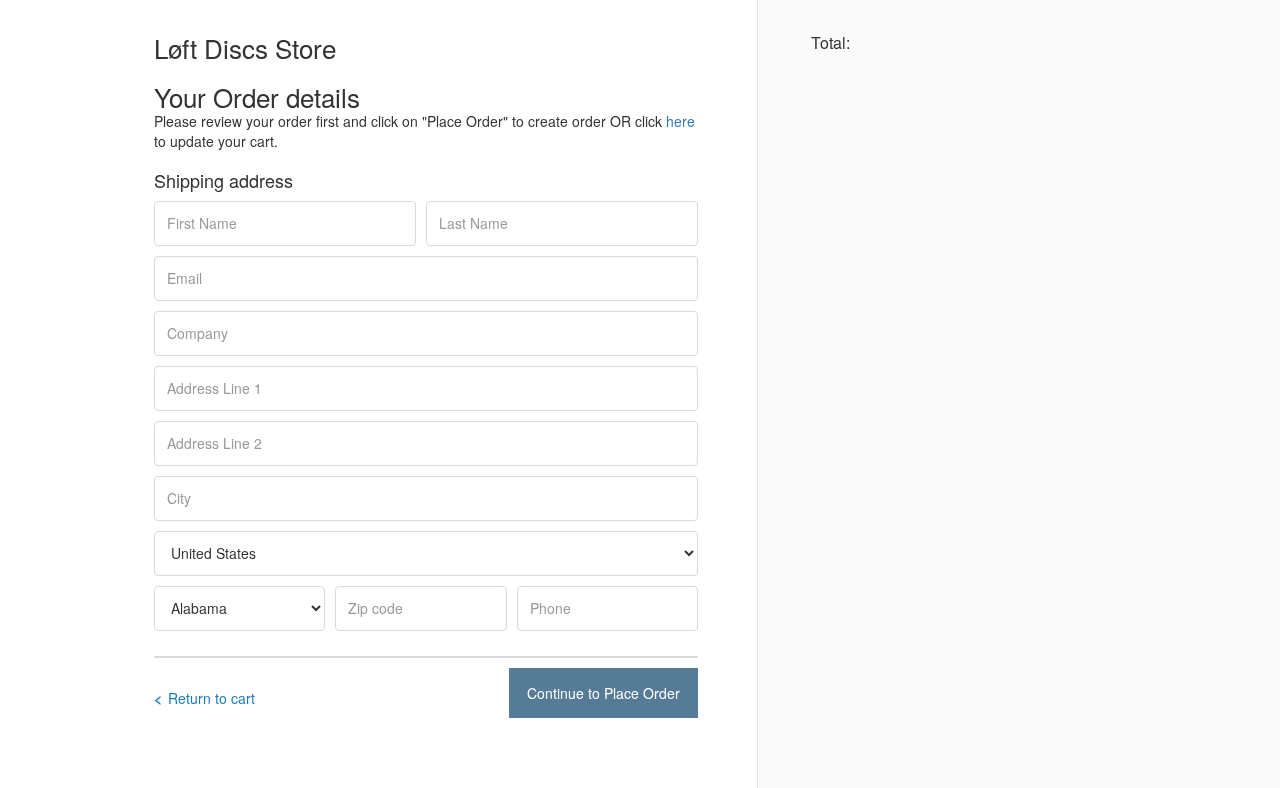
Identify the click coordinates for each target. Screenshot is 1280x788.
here (680, 121)
